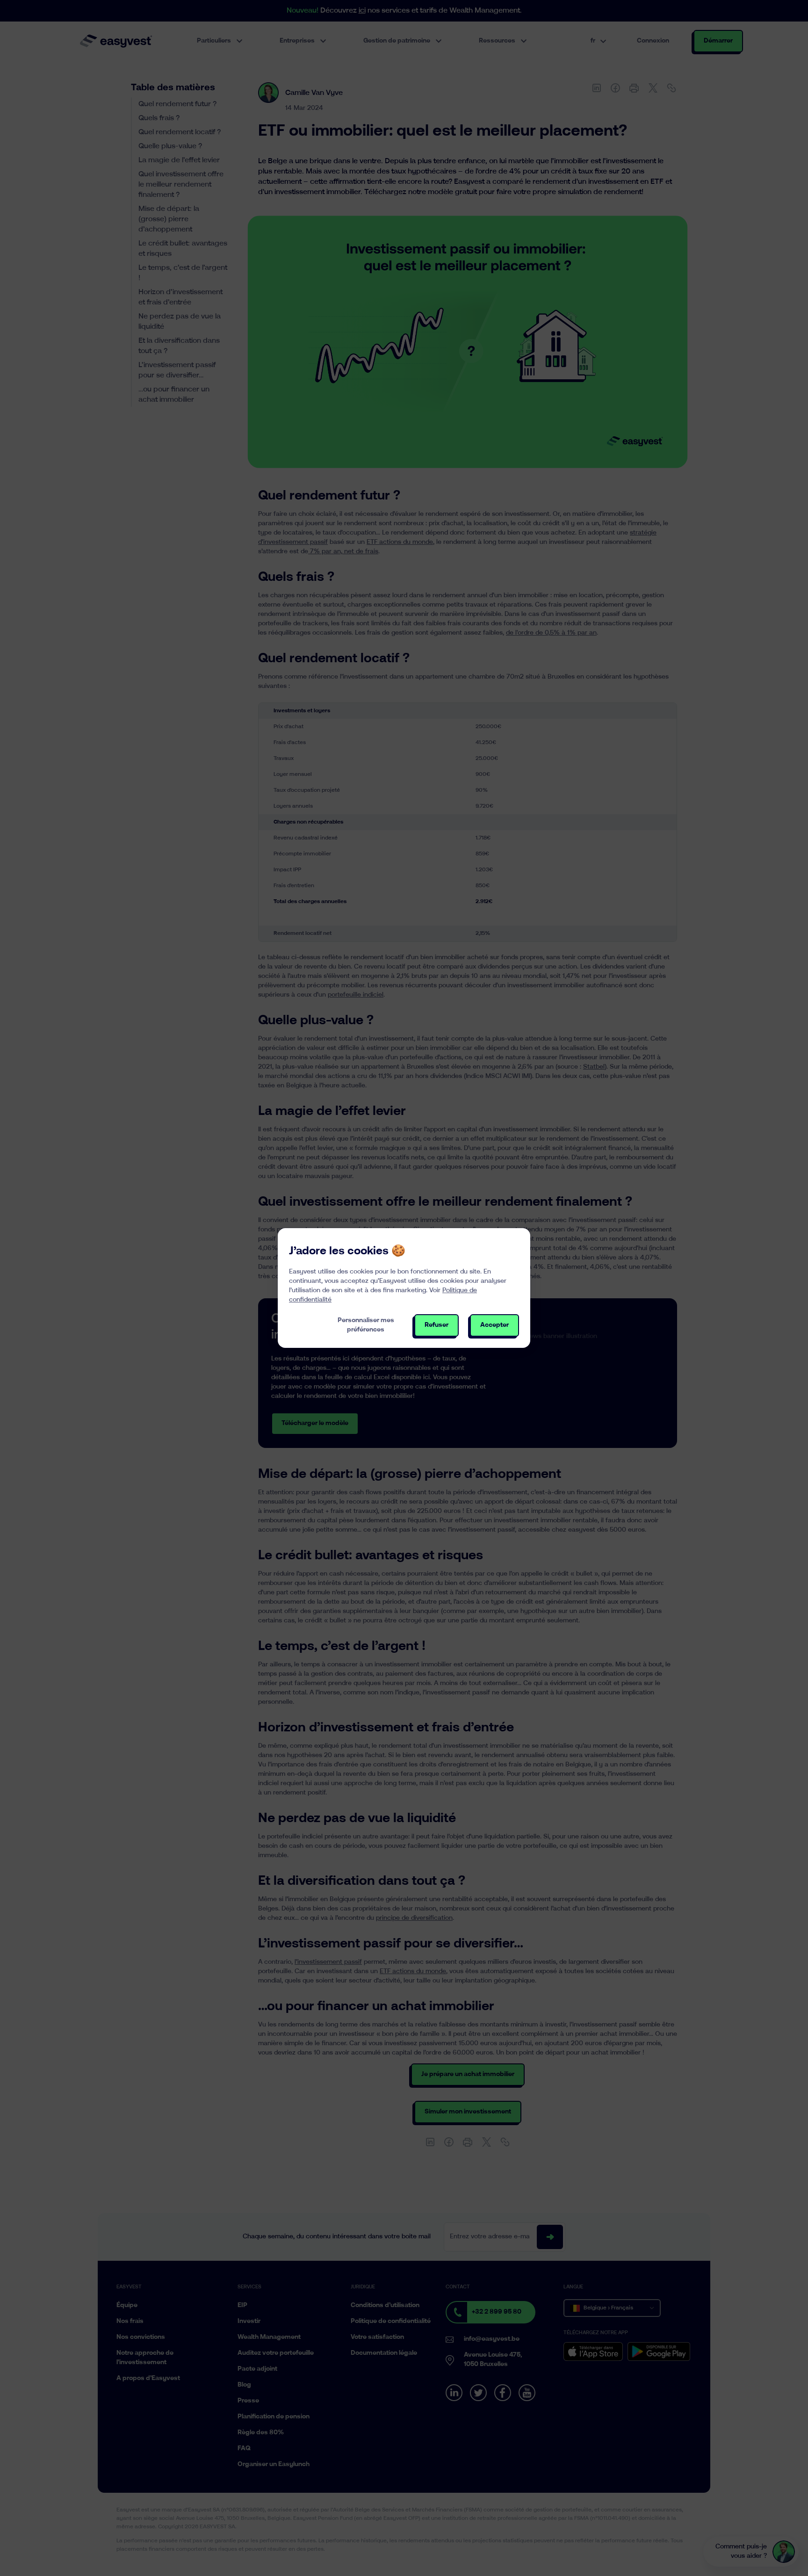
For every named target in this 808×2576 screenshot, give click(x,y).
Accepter (494, 1325)
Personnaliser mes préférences (366, 1325)
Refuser (436, 1325)
